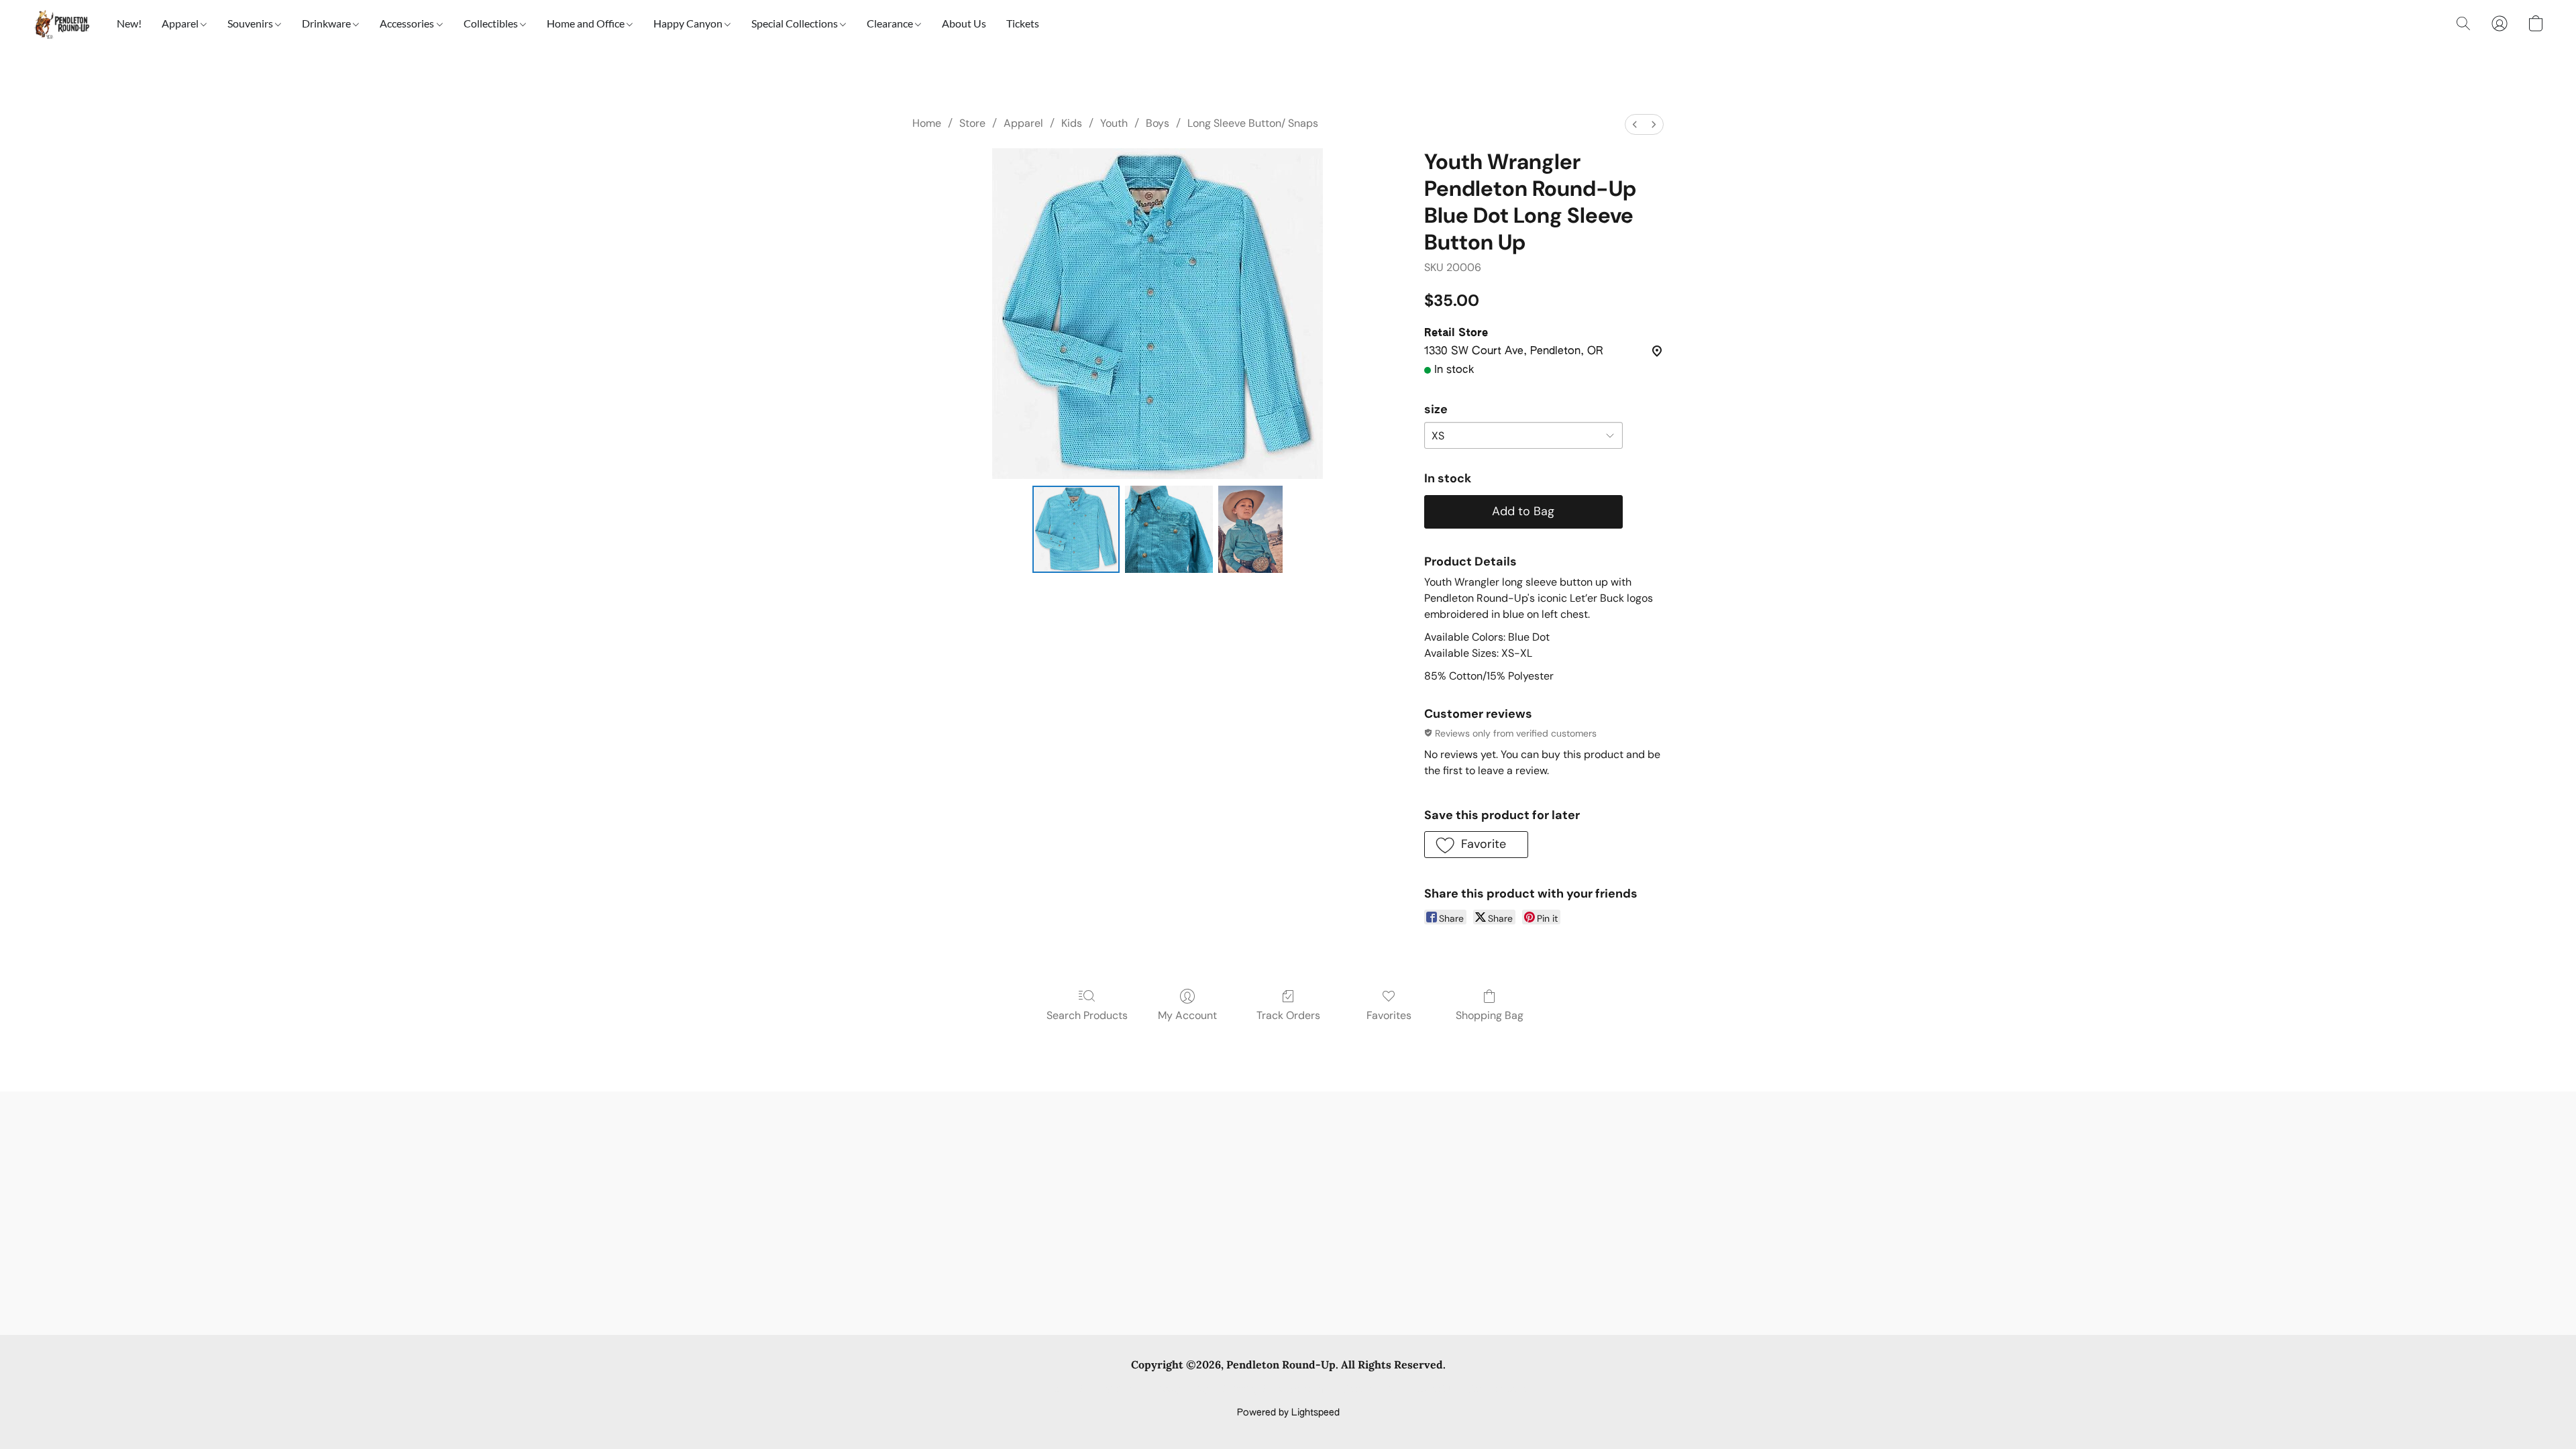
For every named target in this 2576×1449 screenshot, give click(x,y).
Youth (1114, 123)
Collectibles (492, 23)
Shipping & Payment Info (1276, 1390)
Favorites (1389, 1015)
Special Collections (796, 23)
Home (927, 123)
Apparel (181, 23)
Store (972, 123)
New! (129, 23)
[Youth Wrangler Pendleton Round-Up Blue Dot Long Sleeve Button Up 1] (1169, 529)
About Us (964, 23)
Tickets (1023, 23)
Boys (1158, 123)
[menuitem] (1635, 124)
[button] (61, 23)
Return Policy (1372, 1390)
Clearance (891, 23)
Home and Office (587, 23)
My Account (1187, 1015)
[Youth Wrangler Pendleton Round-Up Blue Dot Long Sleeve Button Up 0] (1076, 529)
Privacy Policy (1179, 1390)
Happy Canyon (689, 23)
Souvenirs (251, 23)
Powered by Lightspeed (1288, 1413)
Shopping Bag (1490, 1015)
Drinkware (327, 23)
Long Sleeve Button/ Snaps (1253, 123)
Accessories (408, 23)
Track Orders (1288, 1015)
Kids (1072, 123)
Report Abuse (1498, 1390)
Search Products (1087, 1015)
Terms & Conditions (1092, 1390)
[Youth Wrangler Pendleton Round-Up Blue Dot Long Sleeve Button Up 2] (1250, 529)
